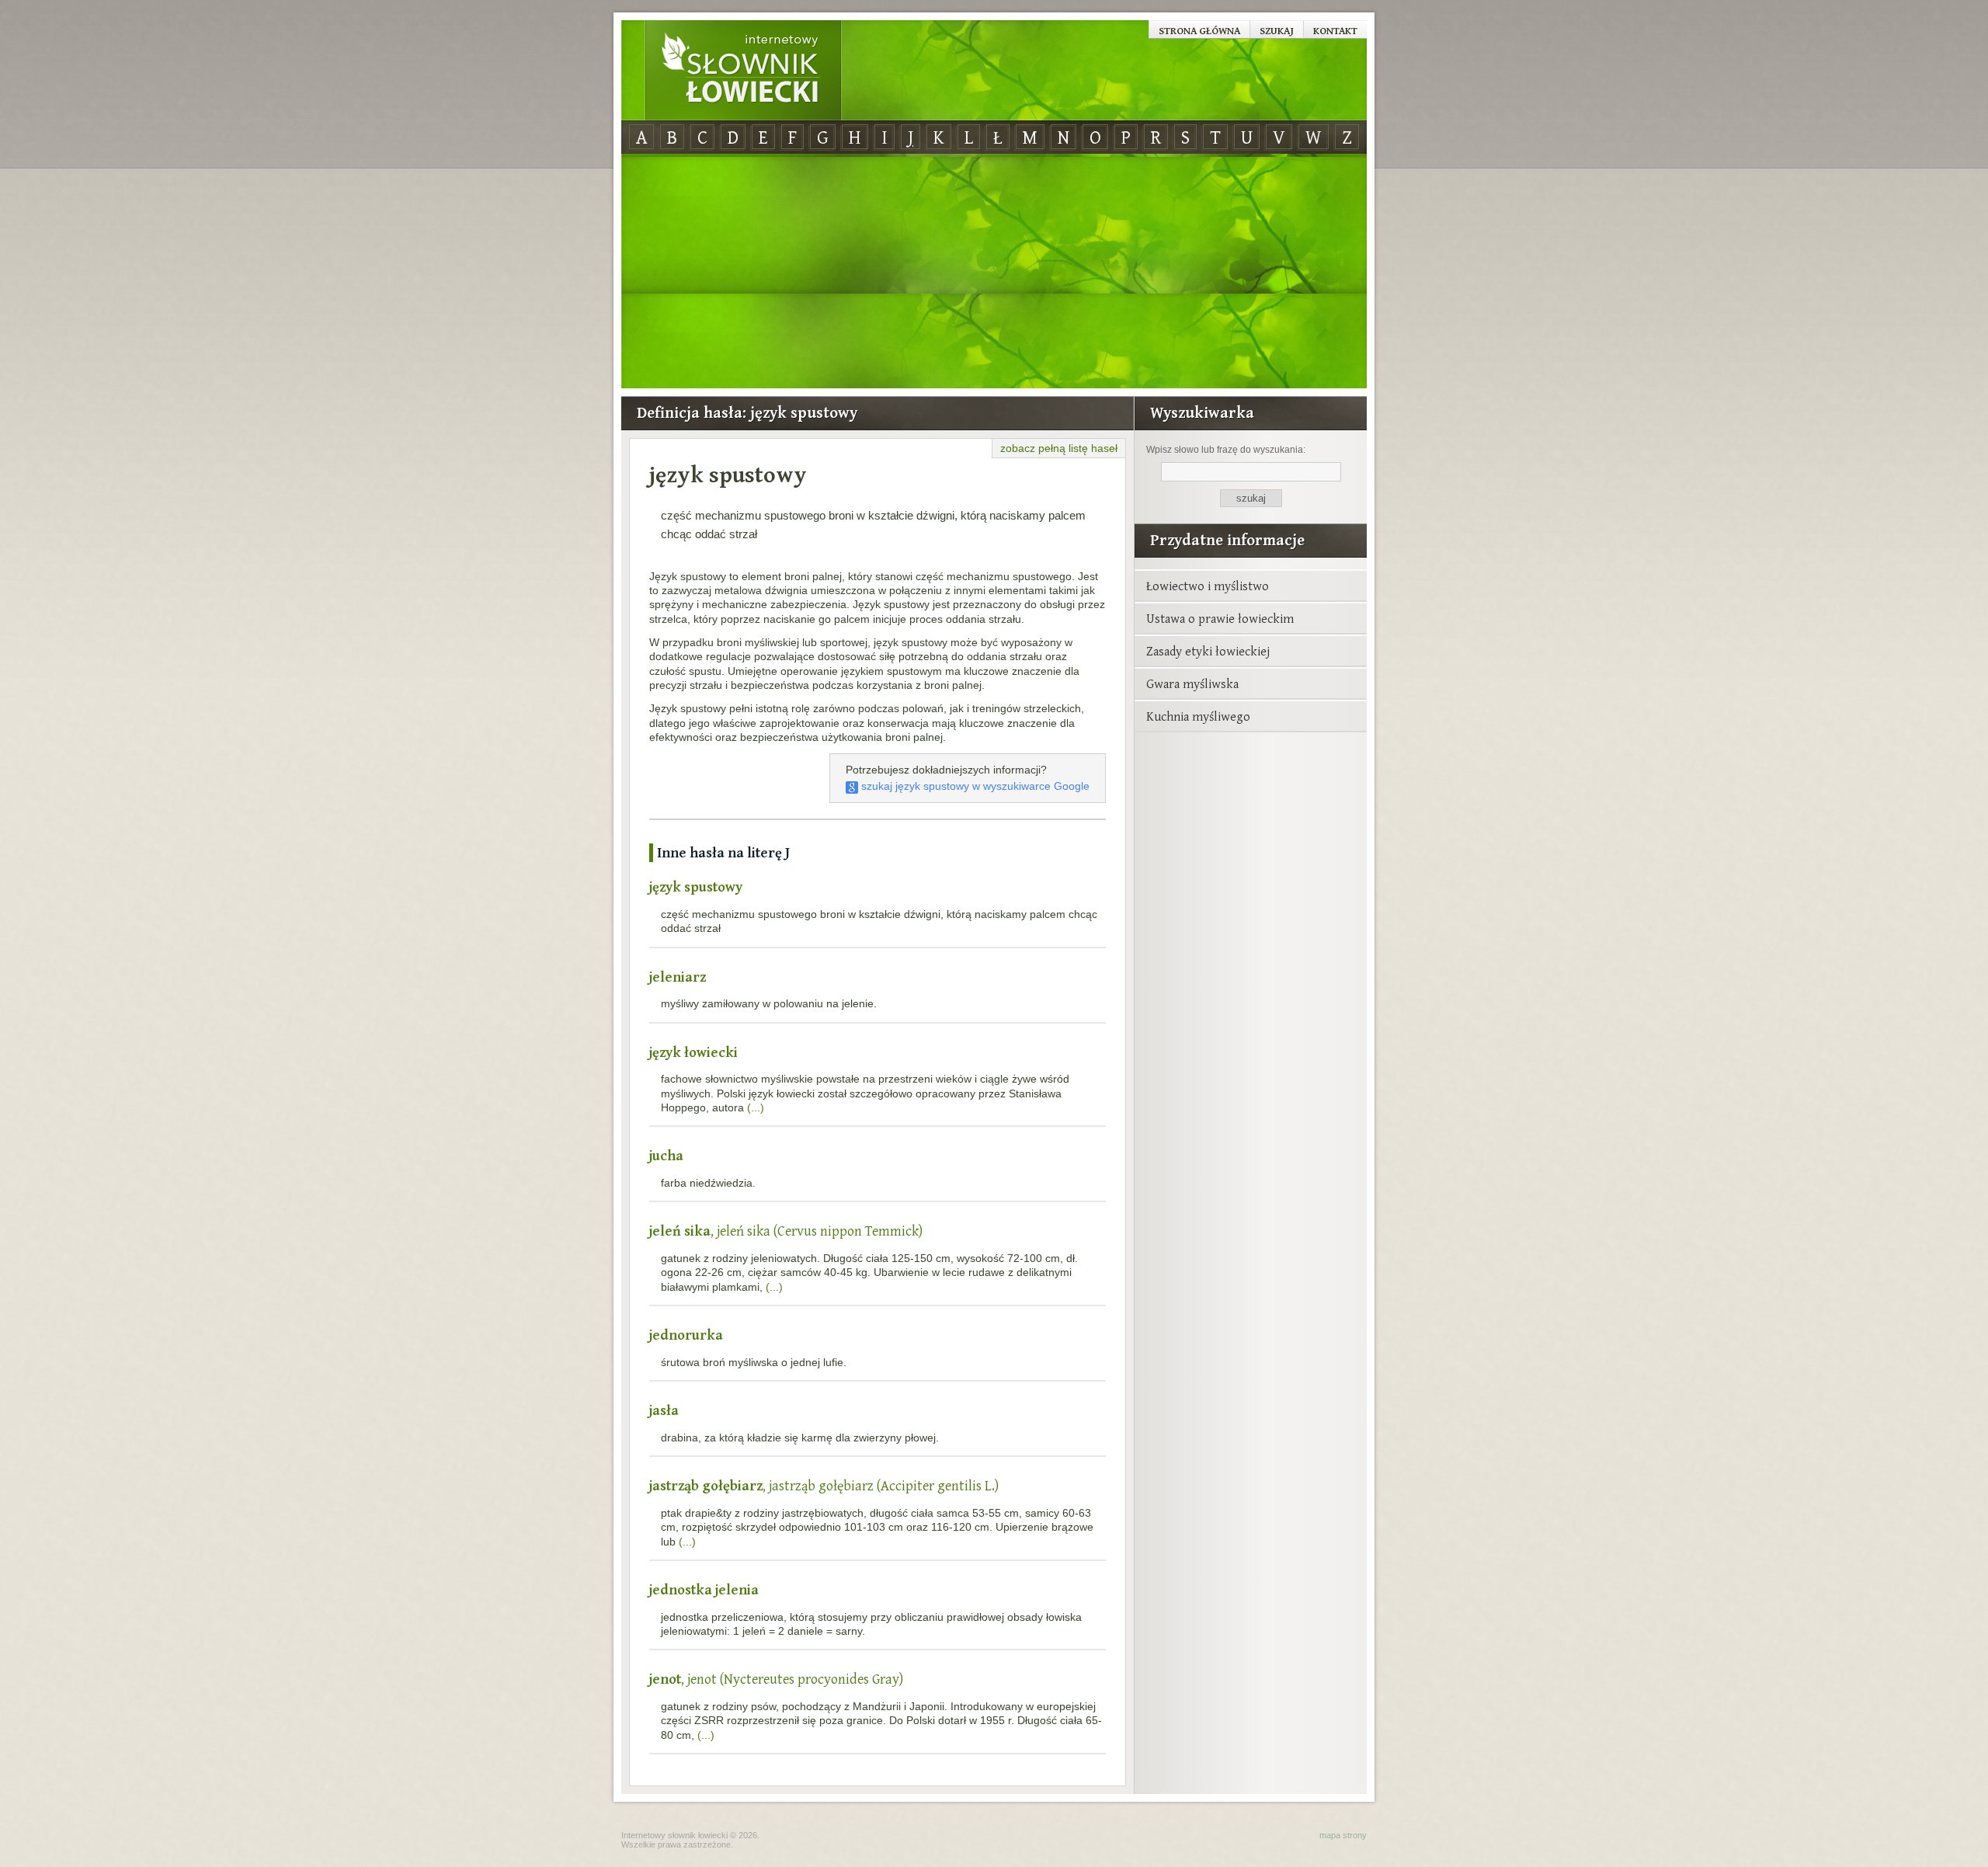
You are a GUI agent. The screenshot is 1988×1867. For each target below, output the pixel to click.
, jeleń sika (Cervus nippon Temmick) (786, 1231)
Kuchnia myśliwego (1198, 716)
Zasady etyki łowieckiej (1208, 651)
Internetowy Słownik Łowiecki (743, 71)
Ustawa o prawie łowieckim (1220, 618)
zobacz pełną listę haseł (1059, 448)
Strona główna (1199, 30)
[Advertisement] (994, 272)
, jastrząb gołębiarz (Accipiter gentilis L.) (824, 1485)
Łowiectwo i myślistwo (1208, 586)
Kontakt (1335, 30)
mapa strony (1343, 1835)
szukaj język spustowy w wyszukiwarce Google (974, 786)
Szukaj (1277, 30)
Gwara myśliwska (1192, 683)
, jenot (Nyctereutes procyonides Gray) (776, 1679)
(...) (756, 1107)
